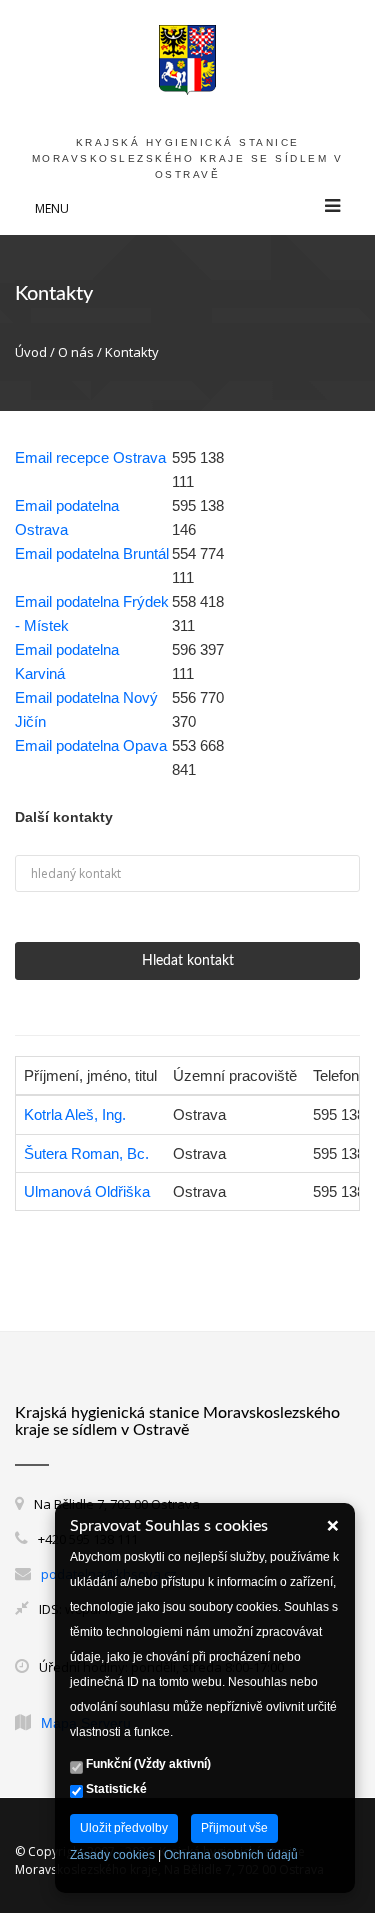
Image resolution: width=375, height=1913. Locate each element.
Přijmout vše (234, 1828)
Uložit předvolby (124, 1828)
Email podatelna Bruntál (92, 553)
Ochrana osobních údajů (231, 1855)
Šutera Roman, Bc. (86, 1153)
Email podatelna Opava (91, 745)
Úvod (31, 352)
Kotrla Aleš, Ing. (75, 1114)
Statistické (115, 1789)
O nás (76, 352)
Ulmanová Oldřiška (87, 1191)
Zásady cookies (112, 1855)
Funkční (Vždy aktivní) (147, 1764)
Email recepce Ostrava (90, 457)
